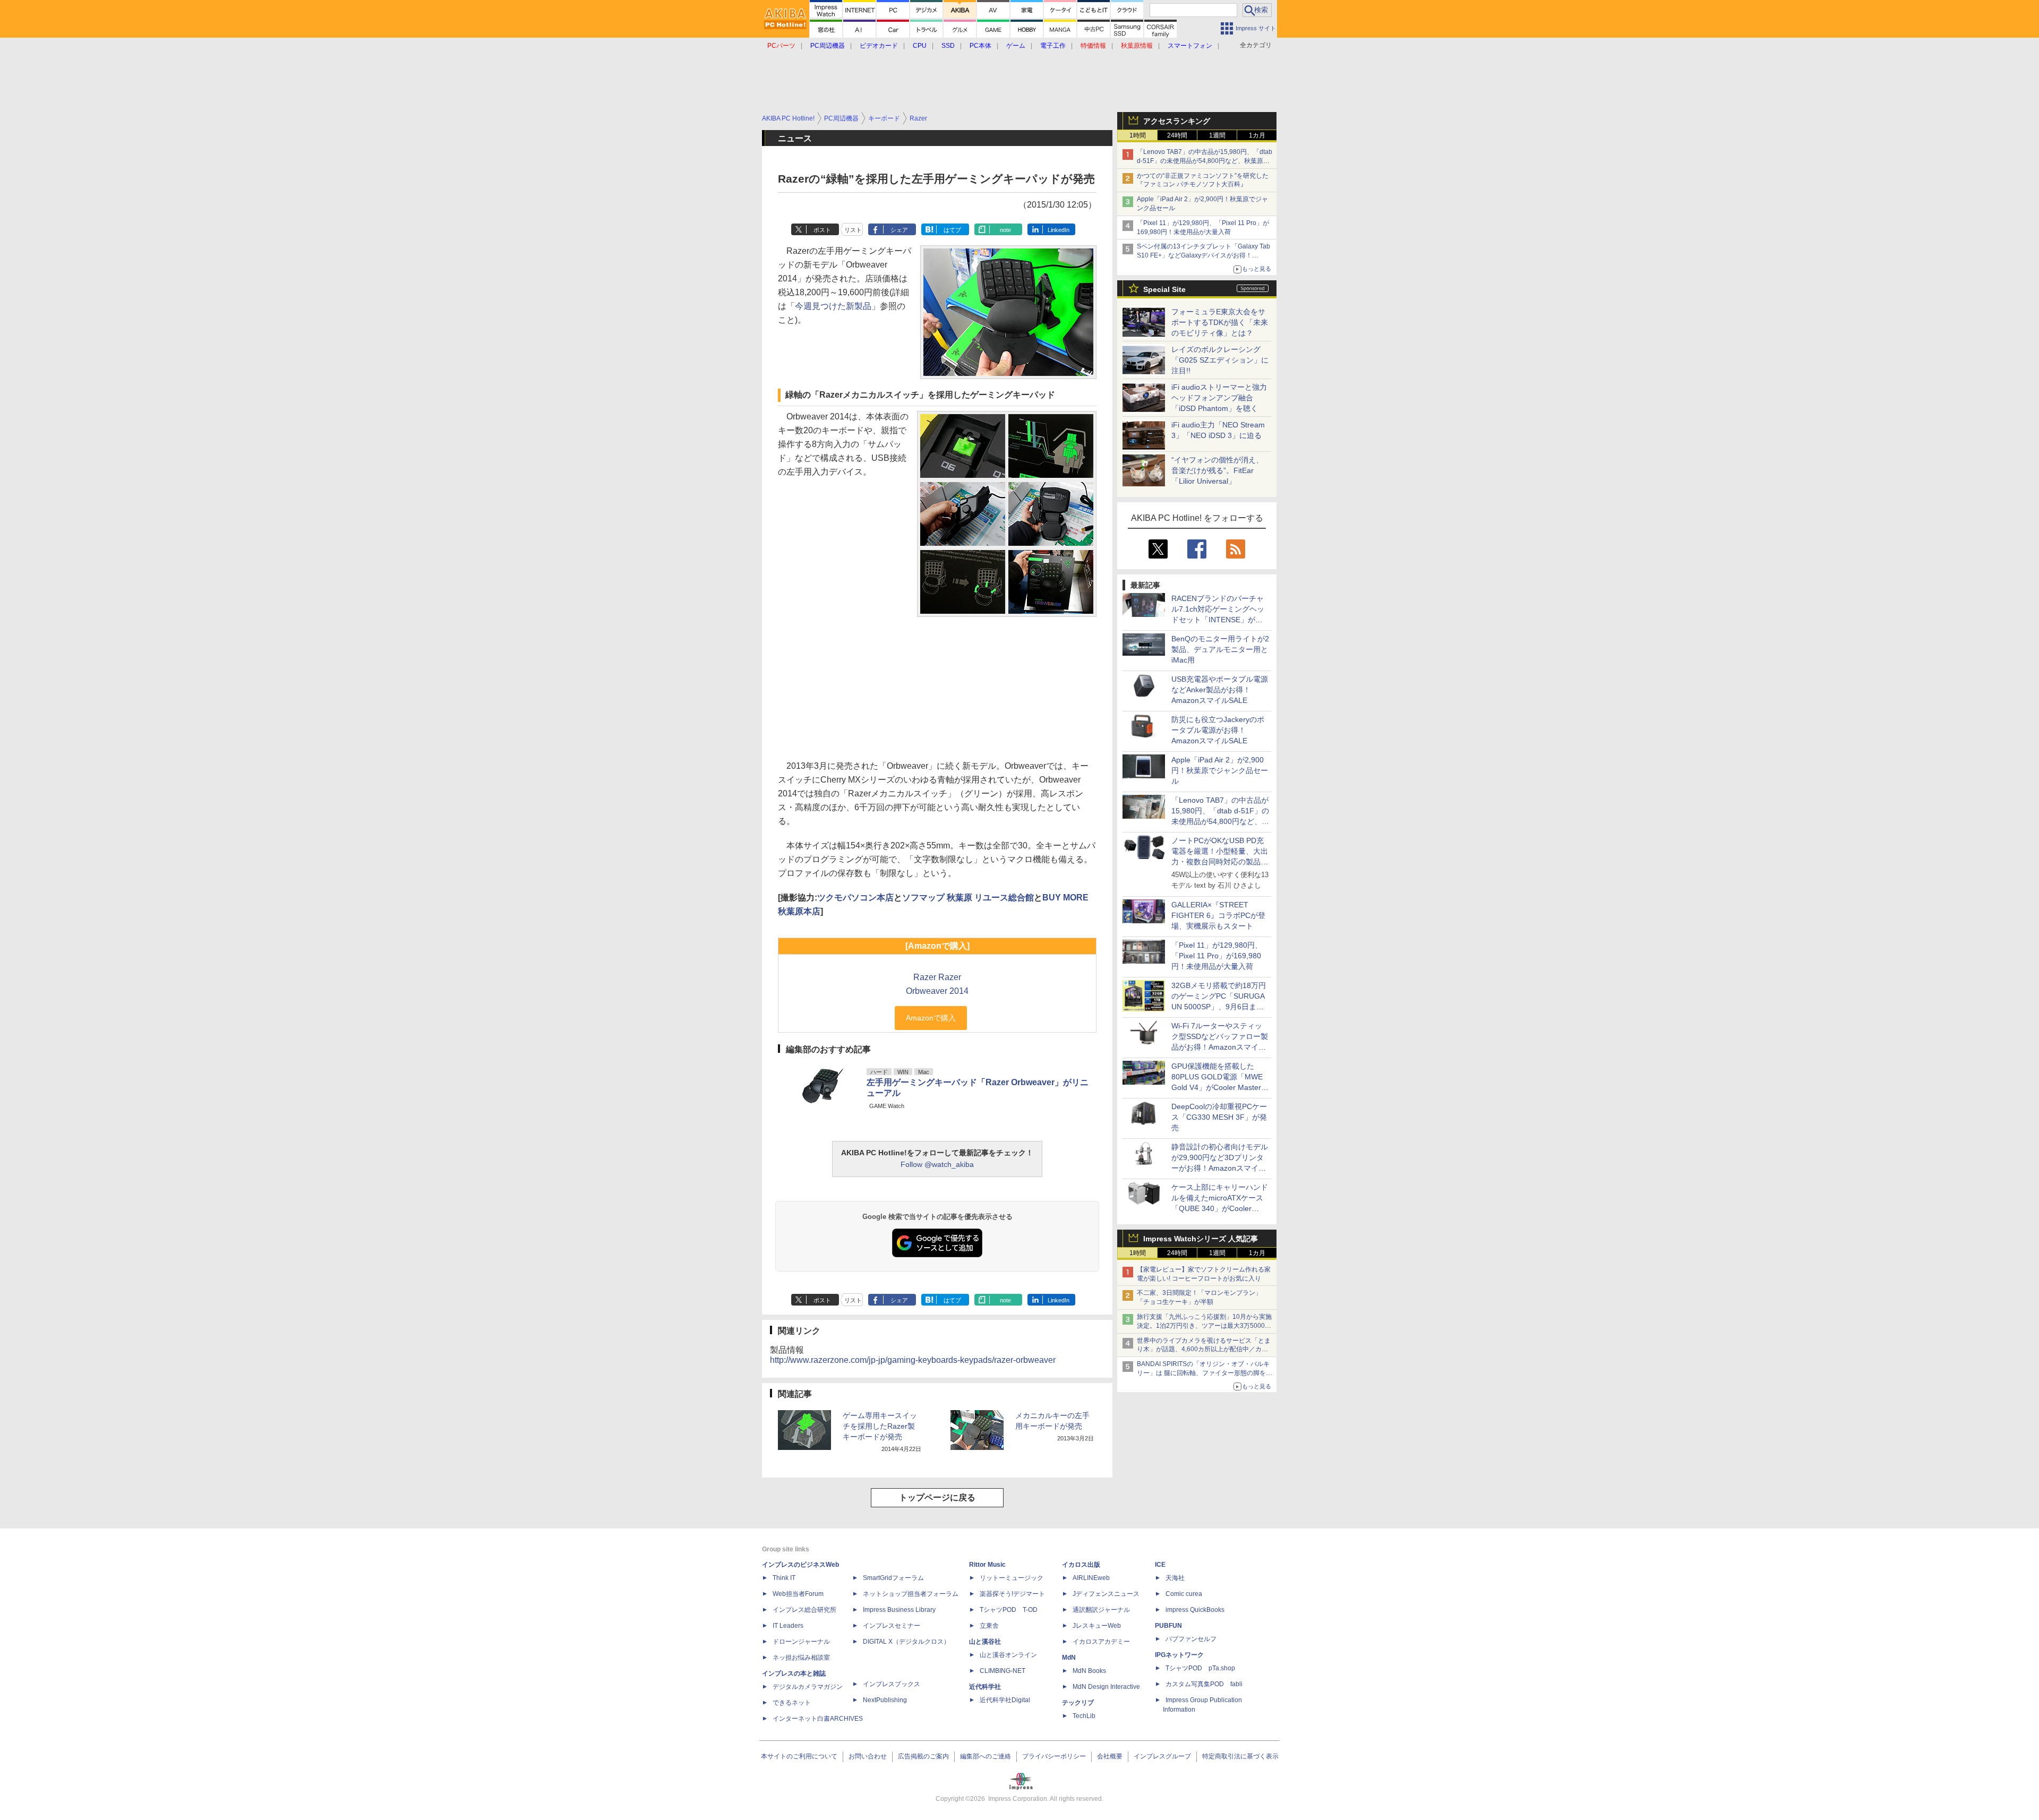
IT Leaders (788, 1626)
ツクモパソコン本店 (855, 898)
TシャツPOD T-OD (1009, 1610)
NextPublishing (885, 1700)
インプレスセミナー (892, 1626)
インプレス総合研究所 (804, 1610)
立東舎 (989, 1626)
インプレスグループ (1162, 1756)
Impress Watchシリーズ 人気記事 (1201, 1239)
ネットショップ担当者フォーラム (911, 1594)
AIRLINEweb (1091, 1578)
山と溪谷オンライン (1008, 1655)
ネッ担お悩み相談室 (801, 1658)
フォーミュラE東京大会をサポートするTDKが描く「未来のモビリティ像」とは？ (1220, 322)
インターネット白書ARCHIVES (818, 1719)
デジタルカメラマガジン (808, 1687)
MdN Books (1089, 1671)
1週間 (1217, 135)
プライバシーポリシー (1054, 1756)
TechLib (1084, 1716)
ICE (1160, 1565)
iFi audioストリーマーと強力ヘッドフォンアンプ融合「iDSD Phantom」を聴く (1219, 398)
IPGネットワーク (1179, 1655)
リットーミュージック (1012, 1578)
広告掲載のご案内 (923, 1756)
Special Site (1164, 289)
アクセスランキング (1177, 121)
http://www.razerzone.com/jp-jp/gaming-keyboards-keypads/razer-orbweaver (913, 1360)
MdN (1069, 1658)
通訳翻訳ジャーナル (1101, 1610)
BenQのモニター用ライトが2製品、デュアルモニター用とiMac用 (1220, 649)
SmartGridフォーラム (893, 1578)
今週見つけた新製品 (833, 306)
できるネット (792, 1703)
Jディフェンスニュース (1106, 1594)
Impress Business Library (899, 1610)
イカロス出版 (1081, 1565)
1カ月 (1257, 135)
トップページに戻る (937, 1497)
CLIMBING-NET (1003, 1671)
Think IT (784, 1578)
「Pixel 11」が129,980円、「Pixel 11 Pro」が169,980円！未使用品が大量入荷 (1217, 956)
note (1005, 230)
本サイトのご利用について (799, 1756)
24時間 (1177, 135)
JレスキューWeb (1097, 1626)
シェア (899, 230)
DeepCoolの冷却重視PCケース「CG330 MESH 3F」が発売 (1219, 1117)
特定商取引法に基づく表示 (1240, 1756)
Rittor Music (987, 1565)
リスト (853, 230)
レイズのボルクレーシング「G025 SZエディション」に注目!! (1220, 360)
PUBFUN (1168, 1626)
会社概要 (1110, 1756)
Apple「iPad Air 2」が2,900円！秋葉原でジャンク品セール (1220, 770)
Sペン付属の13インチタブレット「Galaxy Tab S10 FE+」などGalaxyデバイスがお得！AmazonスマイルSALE (1203, 255)
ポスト (822, 230)
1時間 (1138, 135)
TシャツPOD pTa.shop (1200, 1668)
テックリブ (1078, 1703)
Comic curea (1184, 1594)
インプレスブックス (892, 1684)
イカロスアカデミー (1101, 1642)
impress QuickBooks (1195, 1610)
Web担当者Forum (798, 1594)
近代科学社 (985, 1687)
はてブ (952, 230)
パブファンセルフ (1191, 1639)
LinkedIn (1059, 230)
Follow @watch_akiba (937, 1164)
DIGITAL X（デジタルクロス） (906, 1642)
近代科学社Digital (1005, 1700)
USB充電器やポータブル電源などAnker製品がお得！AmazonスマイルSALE (1220, 690)
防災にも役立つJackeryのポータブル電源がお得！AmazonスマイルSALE (1218, 730)
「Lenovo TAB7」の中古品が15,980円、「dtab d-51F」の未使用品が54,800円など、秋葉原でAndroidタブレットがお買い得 (1205, 161)
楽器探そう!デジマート (1012, 1594)
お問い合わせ (868, 1756)
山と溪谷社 (985, 1642)
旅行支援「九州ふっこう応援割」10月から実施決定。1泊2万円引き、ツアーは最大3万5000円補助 (1204, 1326)
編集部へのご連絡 (986, 1756)
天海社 (1175, 1578)
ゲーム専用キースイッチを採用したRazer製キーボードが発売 (880, 1426)
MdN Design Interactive (1106, 1687)
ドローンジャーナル (801, 1642)
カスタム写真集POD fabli (1204, 1684)
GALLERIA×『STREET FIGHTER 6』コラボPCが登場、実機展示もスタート (1218, 915)
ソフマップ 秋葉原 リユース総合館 (968, 898)
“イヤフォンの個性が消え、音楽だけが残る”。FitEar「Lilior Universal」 (1217, 470)
